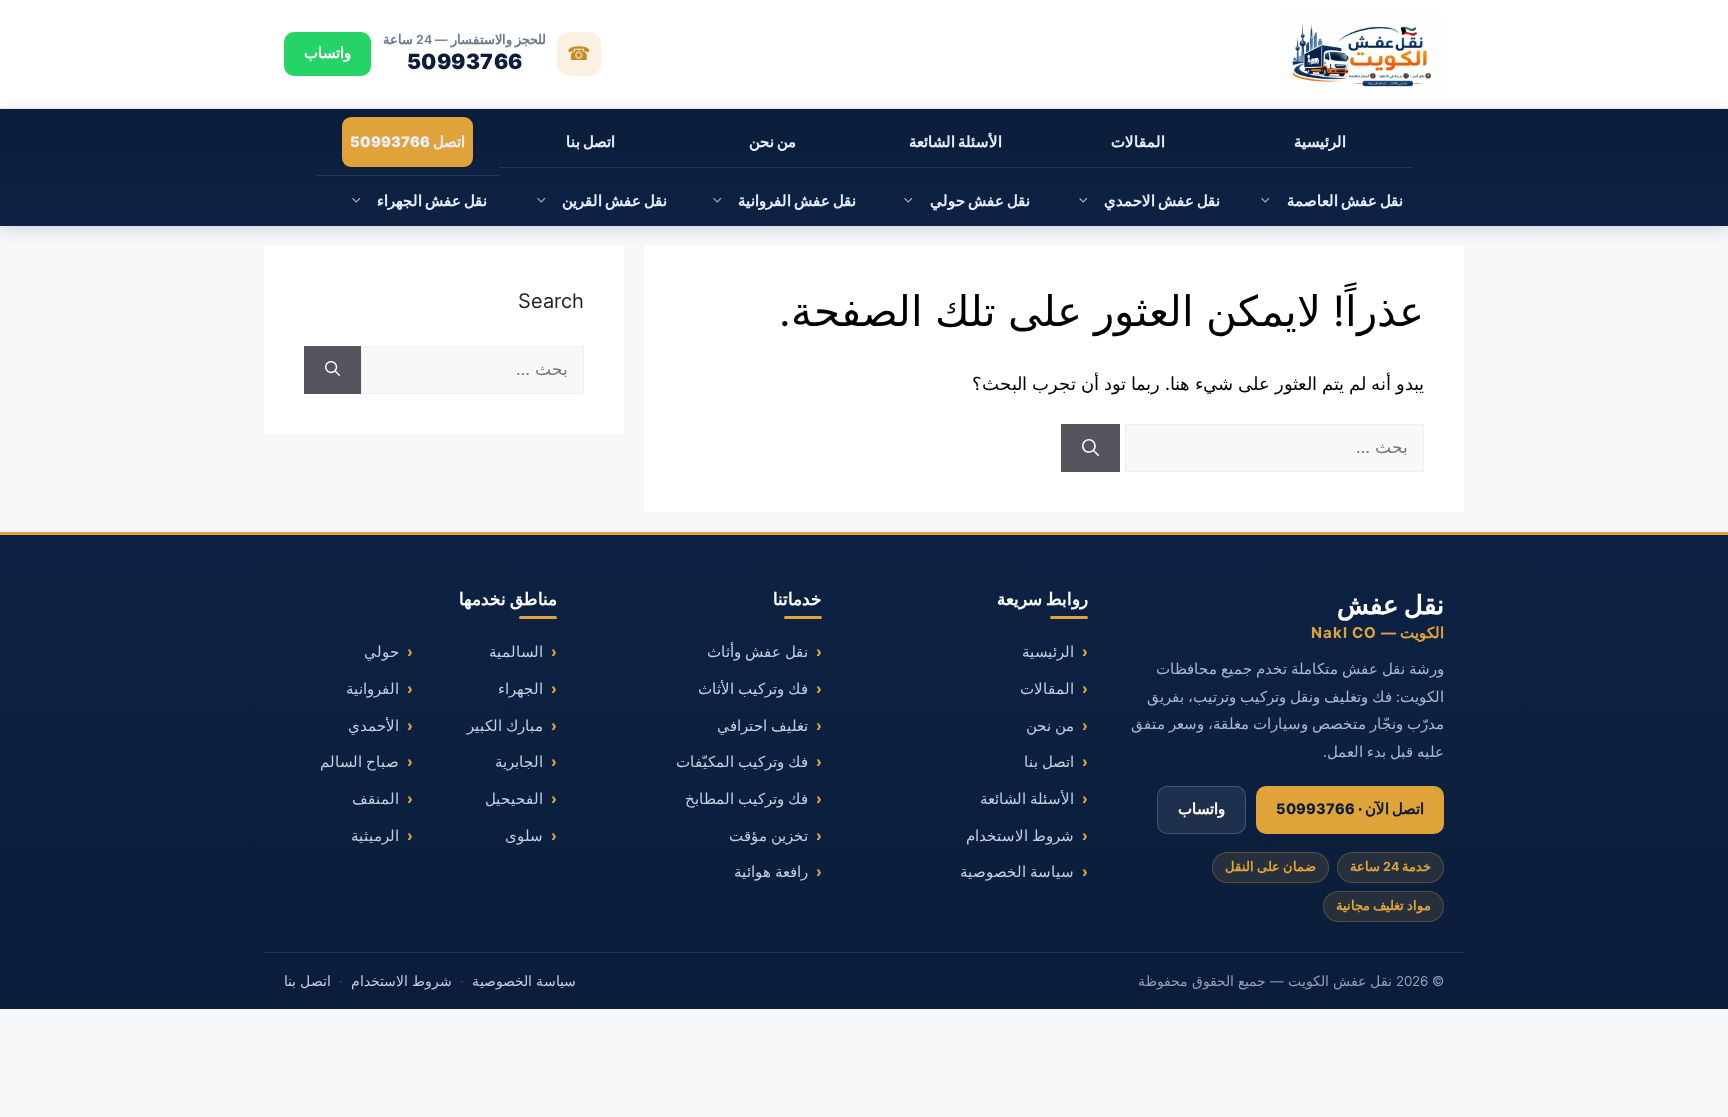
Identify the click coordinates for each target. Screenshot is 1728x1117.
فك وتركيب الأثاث (753, 689)
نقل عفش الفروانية (797, 201)
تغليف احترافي (762, 726)
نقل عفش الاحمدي (1162, 201)
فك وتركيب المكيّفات (742, 762)
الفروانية (372, 689)
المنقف (375, 799)
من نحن (772, 141)
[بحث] (1090, 448)
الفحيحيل (514, 799)
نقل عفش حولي (980, 201)
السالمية (516, 652)
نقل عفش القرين (614, 201)
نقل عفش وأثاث (757, 652)
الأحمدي (373, 726)
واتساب (327, 53)
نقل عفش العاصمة (1345, 201)
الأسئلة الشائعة (955, 141)
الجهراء (520, 689)
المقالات (1138, 141)
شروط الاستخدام (1020, 836)
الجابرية (519, 762)
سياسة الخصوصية (1017, 872)
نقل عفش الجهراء (432, 201)
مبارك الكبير (505, 726)
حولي (381, 652)
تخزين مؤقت (768, 836)
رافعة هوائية (771, 872)
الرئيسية (1320, 141)
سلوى (524, 836)
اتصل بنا (590, 141)
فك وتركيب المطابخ (746, 799)
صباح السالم (359, 762)
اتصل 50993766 (407, 142)
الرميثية (375, 836)
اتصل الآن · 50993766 (1350, 809)
